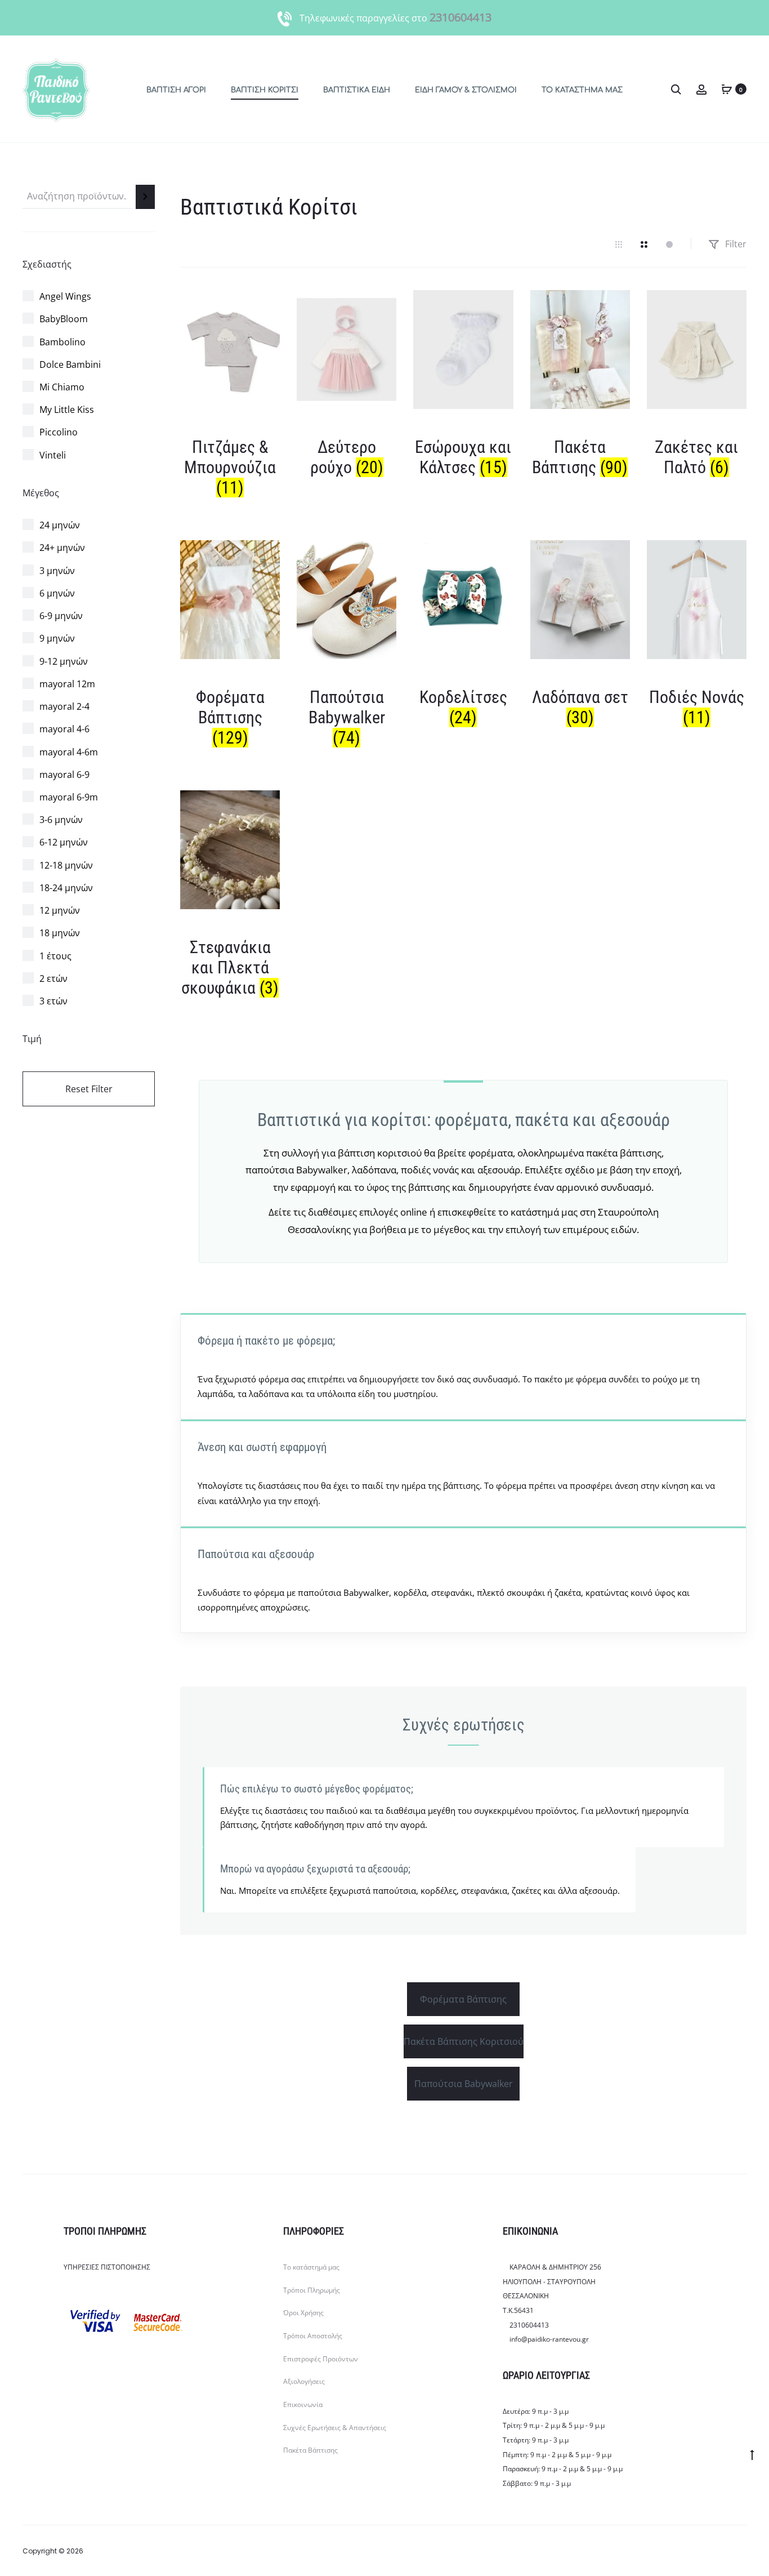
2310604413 (460, 17)
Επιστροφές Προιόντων (321, 2359)
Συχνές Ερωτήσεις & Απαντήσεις (335, 2428)
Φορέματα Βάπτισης (463, 1999)
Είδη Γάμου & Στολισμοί (466, 90)
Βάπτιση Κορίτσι (265, 90)
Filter (735, 244)
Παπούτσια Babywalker (464, 2084)
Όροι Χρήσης (303, 2313)
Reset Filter (89, 1089)
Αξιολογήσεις (304, 2381)
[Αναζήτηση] (145, 197)
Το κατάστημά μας (311, 2267)
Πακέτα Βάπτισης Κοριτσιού (464, 2041)
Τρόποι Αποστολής (313, 2336)
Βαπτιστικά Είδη (357, 90)
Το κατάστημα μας (582, 90)
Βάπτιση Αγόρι (176, 90)
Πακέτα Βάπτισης (310, 2450)
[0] (727, 89)
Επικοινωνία (303, 2404)
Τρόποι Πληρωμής (312, 2290)
